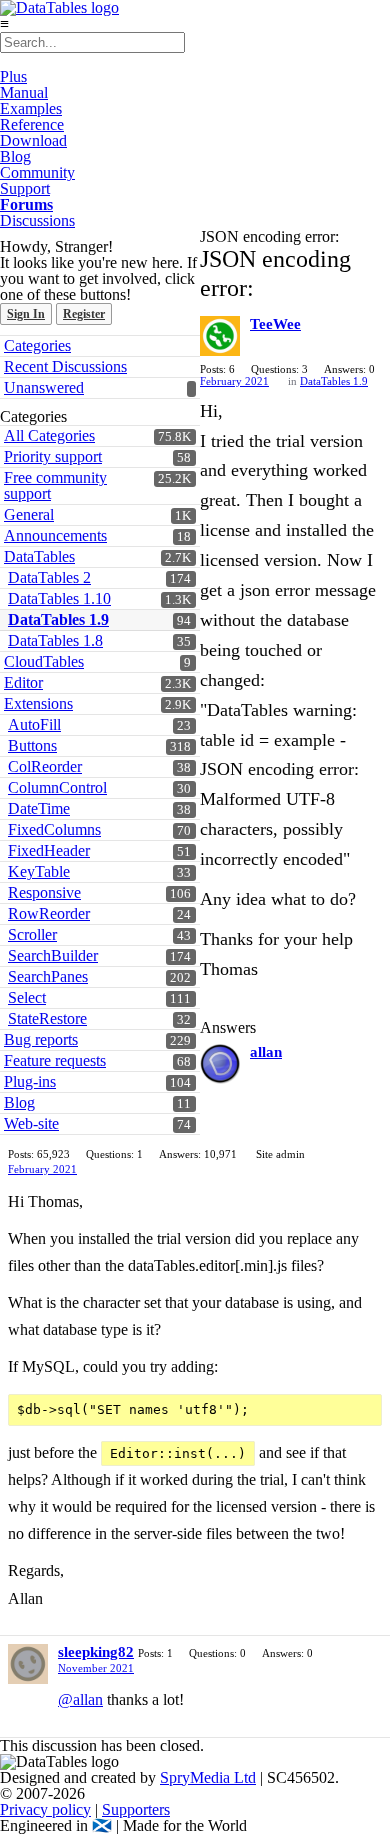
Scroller (32, 934)
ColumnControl (57, 787)
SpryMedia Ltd (208, 1777)
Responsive (44, 892)
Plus (13, 76)
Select (27, 997)
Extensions (38, 703)
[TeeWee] (220, 336)
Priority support (53, 456)
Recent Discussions (65, 366)
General (29, 514)
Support (25, 188)
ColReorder (45, 766)
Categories (37, 345)
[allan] (220, 1064)
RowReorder (49, 913)
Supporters (136, 1809)
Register (84, 314)
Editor (23, 682)
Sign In (26, 314)
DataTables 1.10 (59, 598)
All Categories (49, 435)
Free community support (55, 485)
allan (266, 1052)
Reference (32, 124)
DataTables (39, 556)
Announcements (55, 535)
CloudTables (44, 661)
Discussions (37, 220)
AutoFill (34, 724)
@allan (80, 1699)
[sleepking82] (28, 1664)
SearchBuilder (53, 955)
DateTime (39, 808)
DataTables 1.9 (58, 619)
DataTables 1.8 (55, 640)
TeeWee (275, 324)
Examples (31, 108)
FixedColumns (54, 829)
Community (37, 172)
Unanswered (44, 387)
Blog (15, 156)
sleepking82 (96, 1652)
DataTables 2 (49, 577)
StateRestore (47, 1018)
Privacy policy (45, 1809)
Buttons (32, 745)
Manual (24, 92)
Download (33, 140)
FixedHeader (49, 850)
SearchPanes (48, 976)
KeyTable (39, 871)
